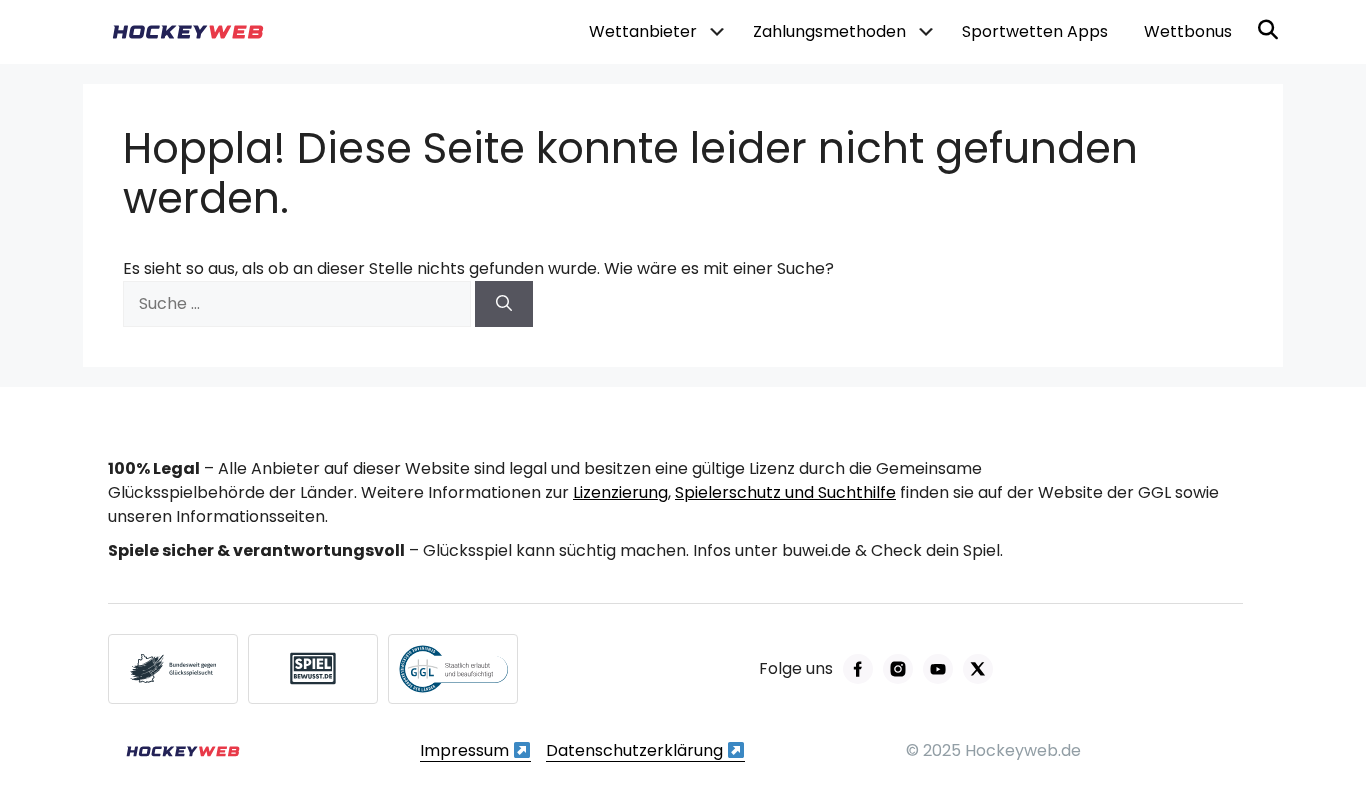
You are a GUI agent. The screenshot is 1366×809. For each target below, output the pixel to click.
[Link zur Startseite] (183, 751)
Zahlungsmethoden (829, 31)
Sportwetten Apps (1035, 31)
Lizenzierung (620, 492)
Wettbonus (1188, 31)
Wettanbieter (643, 31)
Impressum (466, 750)
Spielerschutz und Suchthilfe (785, 492)
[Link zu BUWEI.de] (173, 669)
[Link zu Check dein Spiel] (313, 669)
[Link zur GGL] (453, 669)
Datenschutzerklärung (636, 750)
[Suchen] (504, 304)
